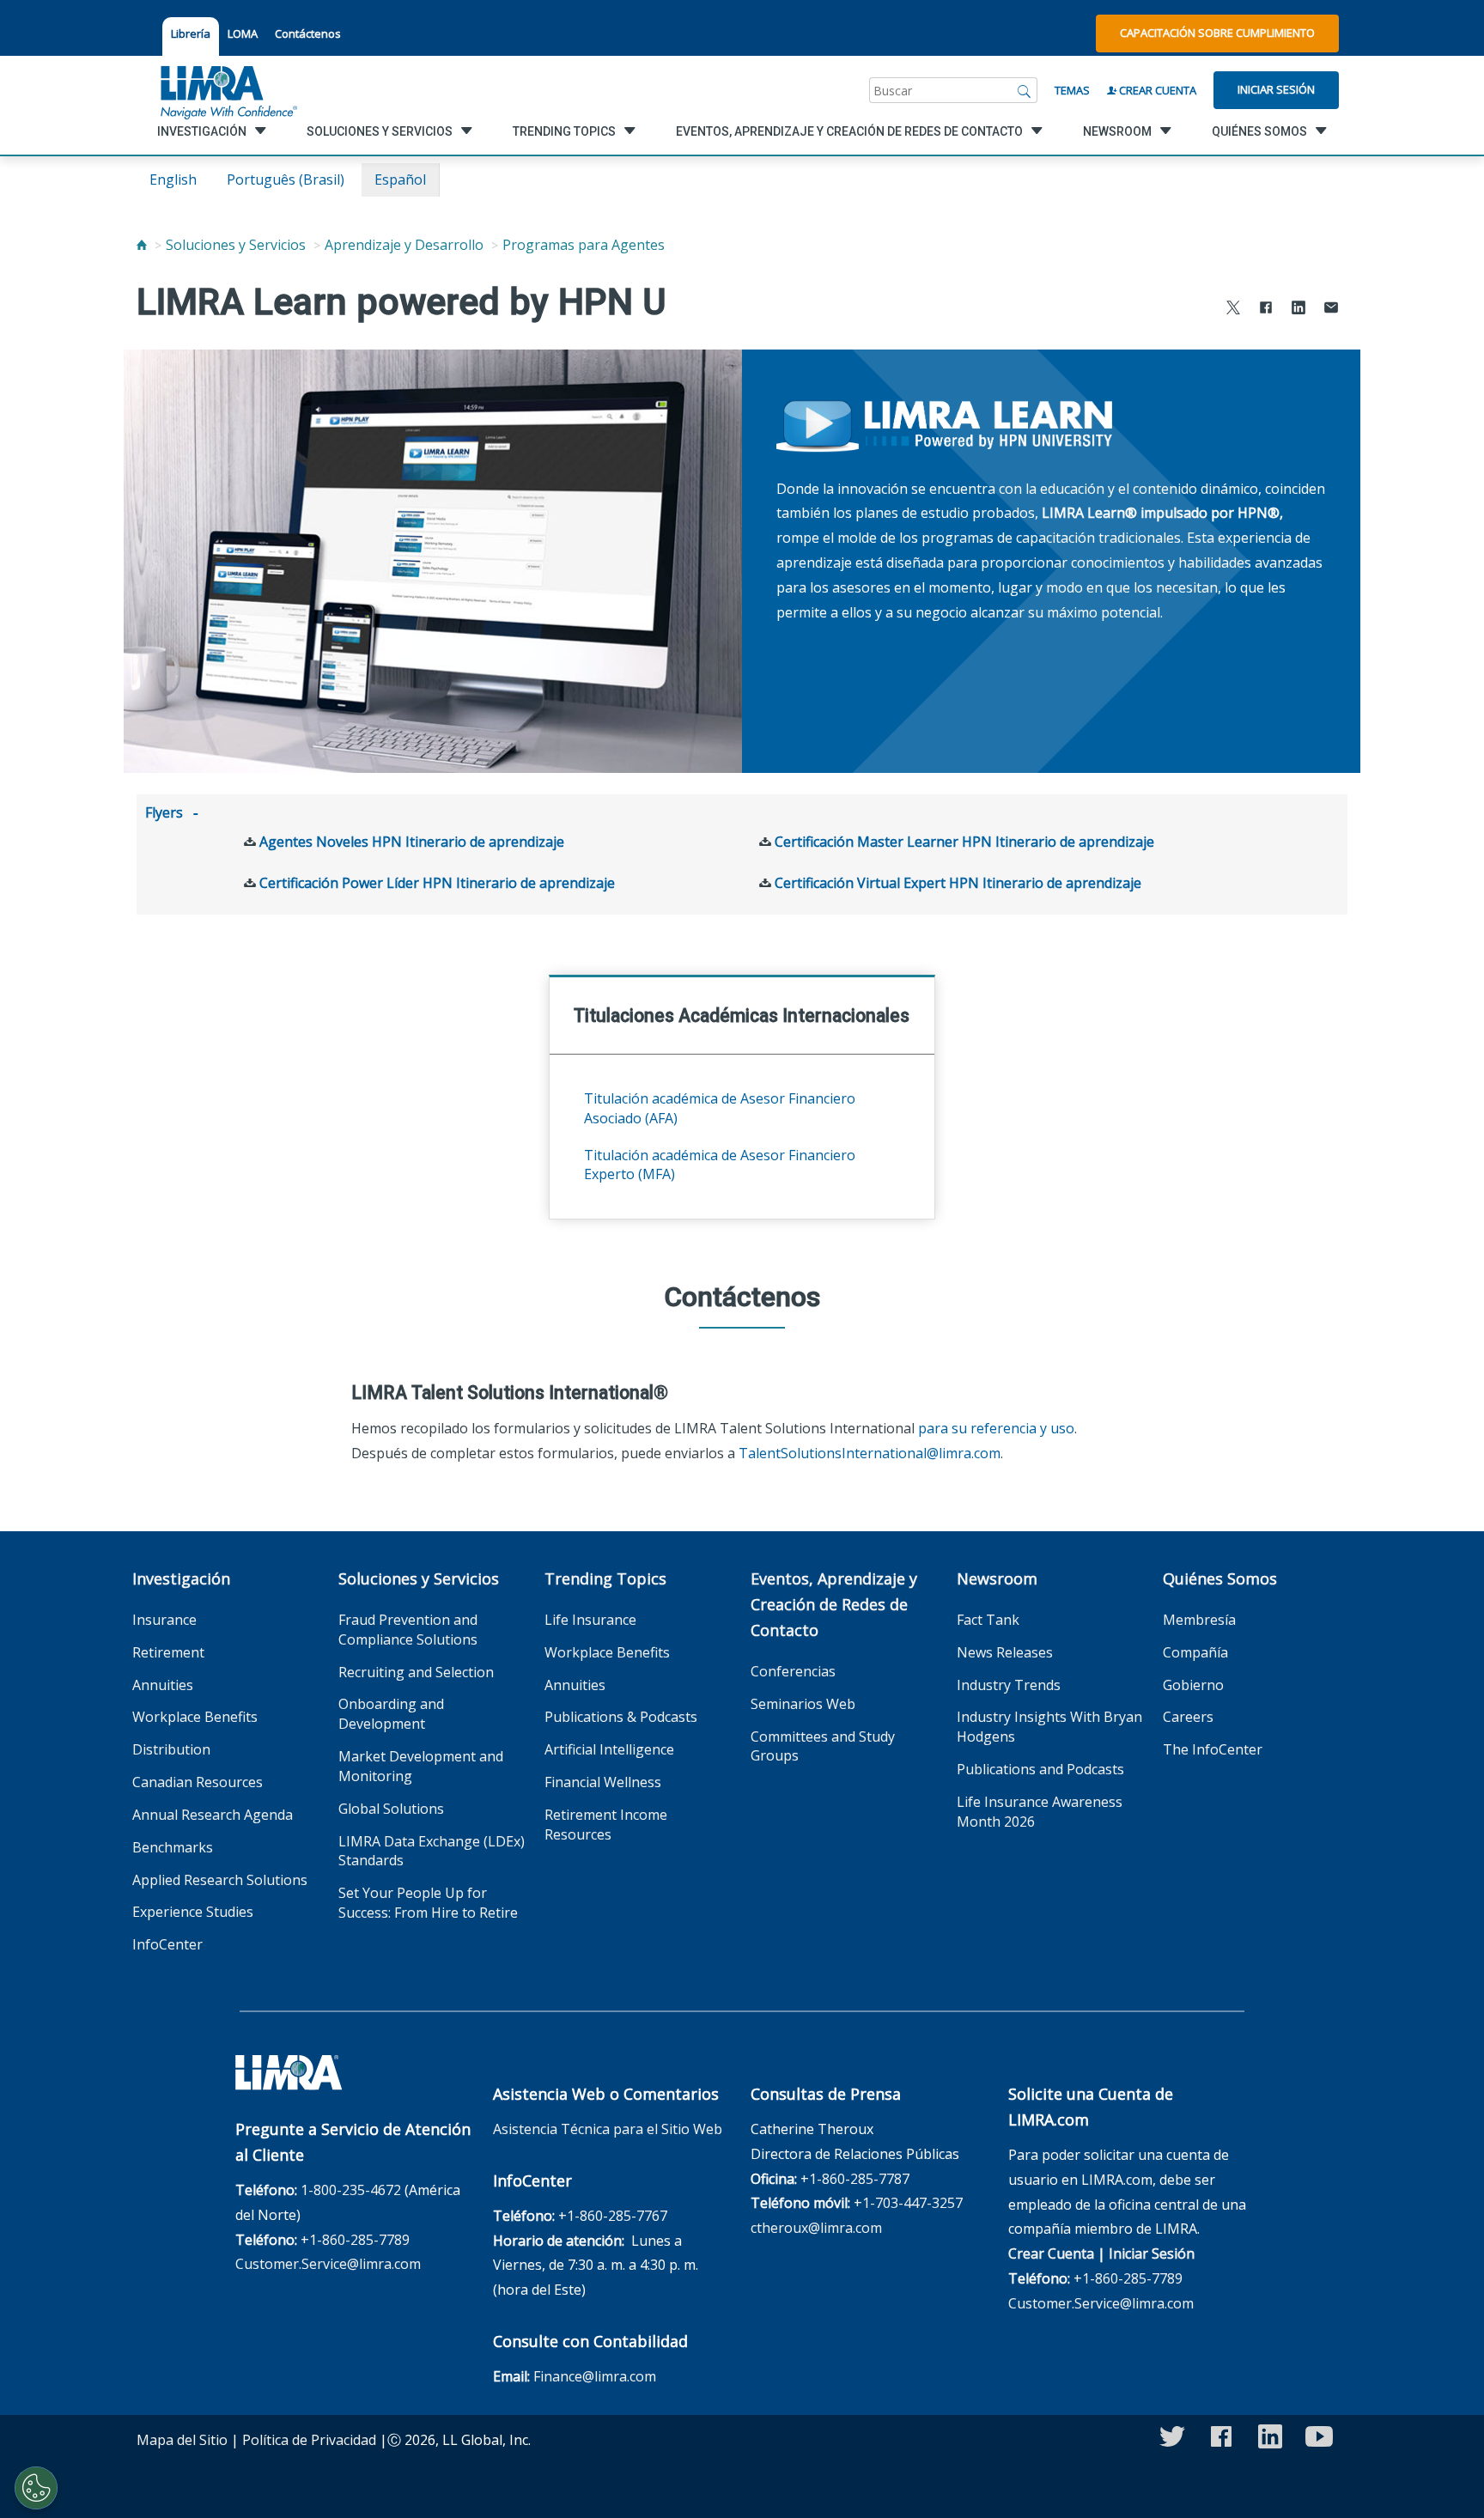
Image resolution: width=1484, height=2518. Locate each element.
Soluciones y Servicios (236, 245)
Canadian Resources (198, 1782)
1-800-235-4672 (351, 2190)
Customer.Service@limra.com (328, 2264)
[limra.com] (228, 90)
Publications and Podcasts (1040, 1769)
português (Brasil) (286, 179)
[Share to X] (1233, 310)
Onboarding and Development (391, 1714)
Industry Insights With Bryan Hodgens (1049, 1727)
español (400, 179)
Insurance (164, 1620)
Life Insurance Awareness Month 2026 (1040, 1812)
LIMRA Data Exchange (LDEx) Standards (432, 1851)
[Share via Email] (1331, 310)
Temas (1072, 90)
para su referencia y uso (996, 1428)
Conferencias (793, 1671)
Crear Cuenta (1156, 90)
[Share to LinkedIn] (1298, 310)
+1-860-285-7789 (355, 2240)
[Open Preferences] (36, 2488)
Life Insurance (590, 1620)
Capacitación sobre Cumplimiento (1217, 33)
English (173, 179)
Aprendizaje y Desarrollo (404, 245)
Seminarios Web (803, 1704)
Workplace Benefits (195, 1717)
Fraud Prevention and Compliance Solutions (408, 1630)
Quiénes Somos (1220, 1578)
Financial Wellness (603, 1782)
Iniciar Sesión (1276, 89)
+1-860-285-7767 (613, 2216)
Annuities (163, 1685)
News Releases (1005, 1652)
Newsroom (997, 1578)
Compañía (1195, 1652)
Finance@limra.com (595, 2376)
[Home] (142, 245)
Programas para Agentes (584, 245)
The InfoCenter (1213, 1749)
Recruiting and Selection (416, 1672)
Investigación (181, 1578)
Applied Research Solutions (220, 1880)
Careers (1188, 1717)
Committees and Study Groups (823, 1746)
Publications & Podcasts (621, 1717)
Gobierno (1193, 1685)
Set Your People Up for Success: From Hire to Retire (428, 1903)
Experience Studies (193, 1912)
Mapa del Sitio (182, 2440)
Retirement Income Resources (606, 1825)
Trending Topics (605, 1578)
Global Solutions (391, 1809)
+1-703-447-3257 (908, 2203)
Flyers (164, 812)
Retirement (168, 1652)
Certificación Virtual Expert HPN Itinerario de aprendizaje (958, 883)
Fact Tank (988, 1620)
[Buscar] (1025, 90)
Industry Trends (1009, 1685)
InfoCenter (167, 1944)
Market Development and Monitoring (421, 1766)
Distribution (171, 1749)
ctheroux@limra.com (816, 2228)
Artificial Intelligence (609, 1749)
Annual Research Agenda (213, 1815)
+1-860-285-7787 (855, 2179)
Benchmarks (173, 1847)
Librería (191, 33)
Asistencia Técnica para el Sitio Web (608, 2129)
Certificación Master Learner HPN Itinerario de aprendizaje (964, 842)
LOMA (243, 33)
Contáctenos (308, 33)
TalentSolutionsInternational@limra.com (870, 1453)
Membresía (1199, 1620)
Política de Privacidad (309, 2440)
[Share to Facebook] (1266, 310)
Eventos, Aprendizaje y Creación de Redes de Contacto (834, 1604)
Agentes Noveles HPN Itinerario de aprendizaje (412, 842)
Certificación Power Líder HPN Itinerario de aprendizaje (437, 883)
